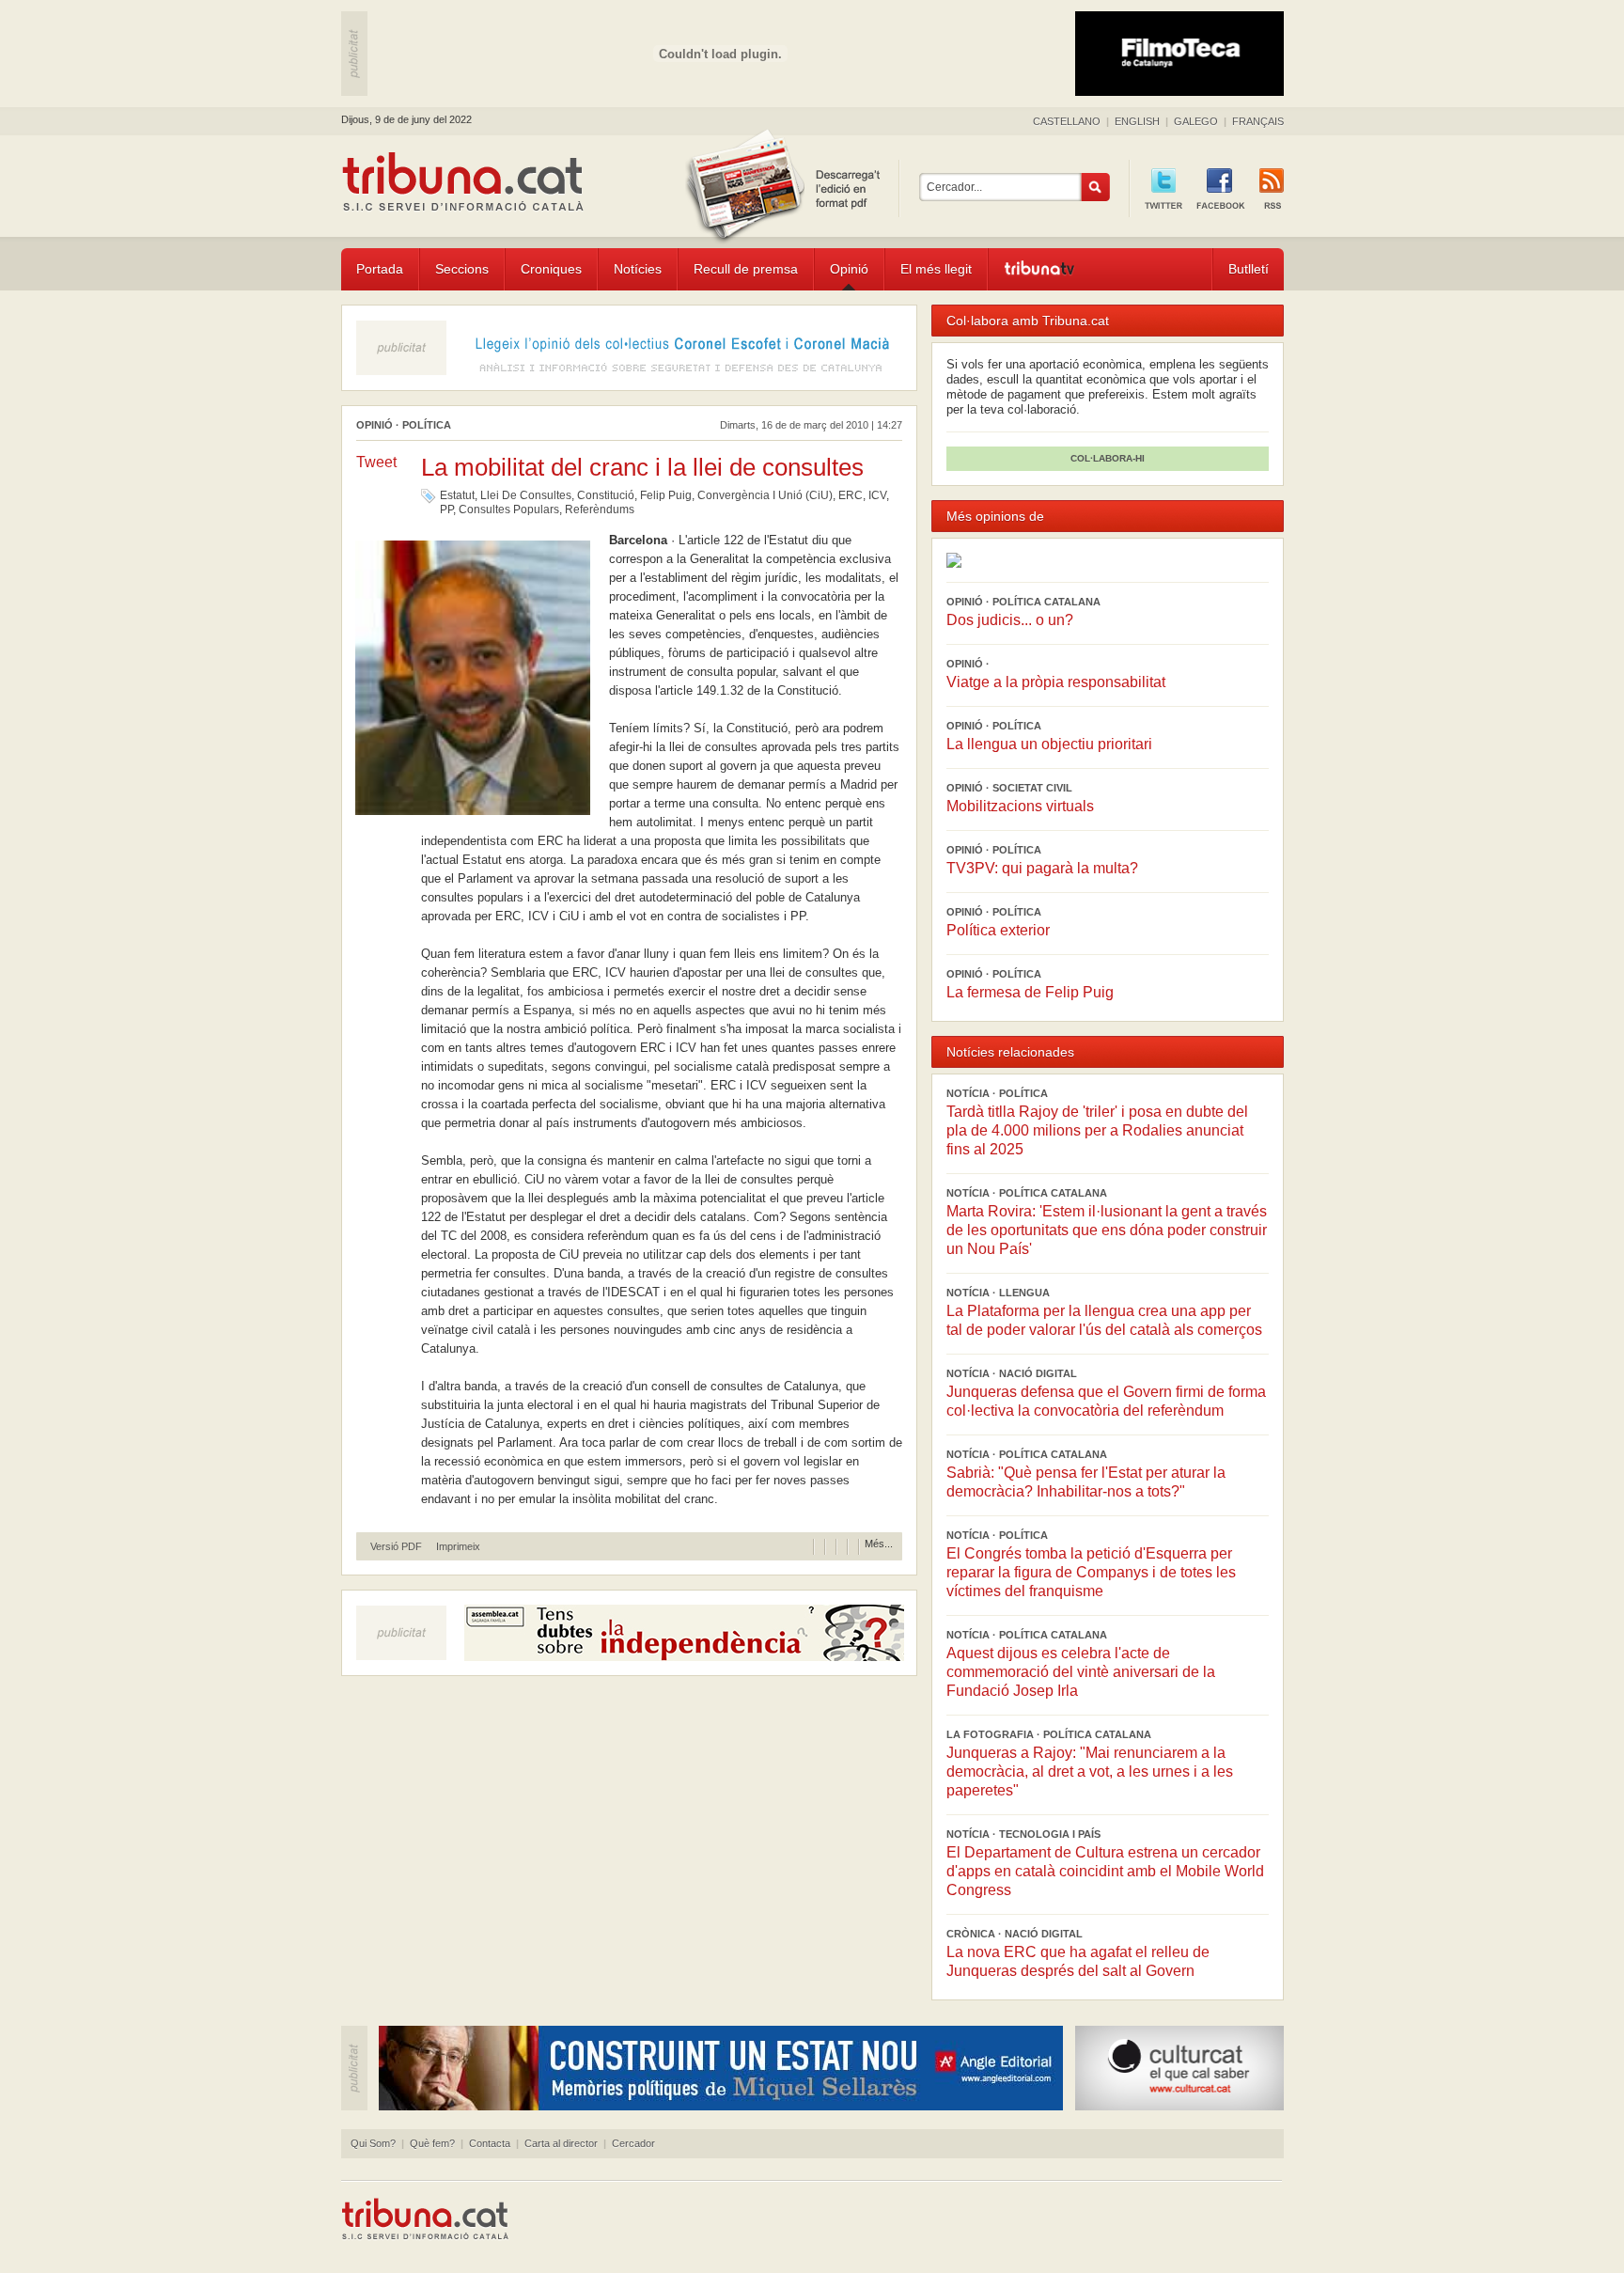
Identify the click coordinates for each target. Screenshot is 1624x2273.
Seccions (462, 269)
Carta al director (561, 2143)
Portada (380, 269)
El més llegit (936, 269)
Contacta (490, 2143)
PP (446, 509)
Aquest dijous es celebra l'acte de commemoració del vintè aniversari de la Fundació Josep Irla (1081, 1672)
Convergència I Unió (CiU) (765, 495)
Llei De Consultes (526, 495)
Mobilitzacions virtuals (1020, 806)
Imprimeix (458, 1547)
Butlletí (1249, 269)
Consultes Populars (509, 509)
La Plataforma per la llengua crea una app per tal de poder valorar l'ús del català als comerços (1104, 1320)
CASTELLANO (1067, 121)
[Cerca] (1096, 187)
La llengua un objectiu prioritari (1049, 744)
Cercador (633, 2143)
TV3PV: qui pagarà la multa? (1042, 868)
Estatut (457, 495)
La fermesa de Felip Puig (1030, 992)
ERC (851, 495)
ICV (877, 495)
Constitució (606, 495)
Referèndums (600, 509)
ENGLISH (1137, 121)
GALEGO (1196, 121)
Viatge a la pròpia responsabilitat (1056, 682)
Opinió (849, 269)
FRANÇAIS (1258, 121)
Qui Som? (373, 2143)
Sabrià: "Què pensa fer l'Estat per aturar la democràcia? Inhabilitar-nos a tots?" (1086, 1482)
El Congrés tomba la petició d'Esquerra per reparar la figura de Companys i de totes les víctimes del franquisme (1091, 1572)
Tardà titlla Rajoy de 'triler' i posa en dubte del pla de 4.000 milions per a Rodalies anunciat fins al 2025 (1097, 1130)
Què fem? (432, 2143)
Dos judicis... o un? (1010, 620)
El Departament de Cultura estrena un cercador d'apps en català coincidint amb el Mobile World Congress (1105, 1871)
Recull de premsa (746, 269)
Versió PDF (396, 1547)
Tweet (376, 462)
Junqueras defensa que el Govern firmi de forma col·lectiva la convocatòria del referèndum (1106, 1401)
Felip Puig (666, 495)
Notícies (638, 269)
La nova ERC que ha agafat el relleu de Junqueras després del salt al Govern (1078, 1961)
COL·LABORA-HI (1108, 458)
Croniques (551, 269)
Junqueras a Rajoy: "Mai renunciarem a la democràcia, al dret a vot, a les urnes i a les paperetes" (1090, 1771)
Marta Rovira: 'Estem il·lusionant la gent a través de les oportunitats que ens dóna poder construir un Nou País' (1107, 1230)
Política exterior (998, 930)
